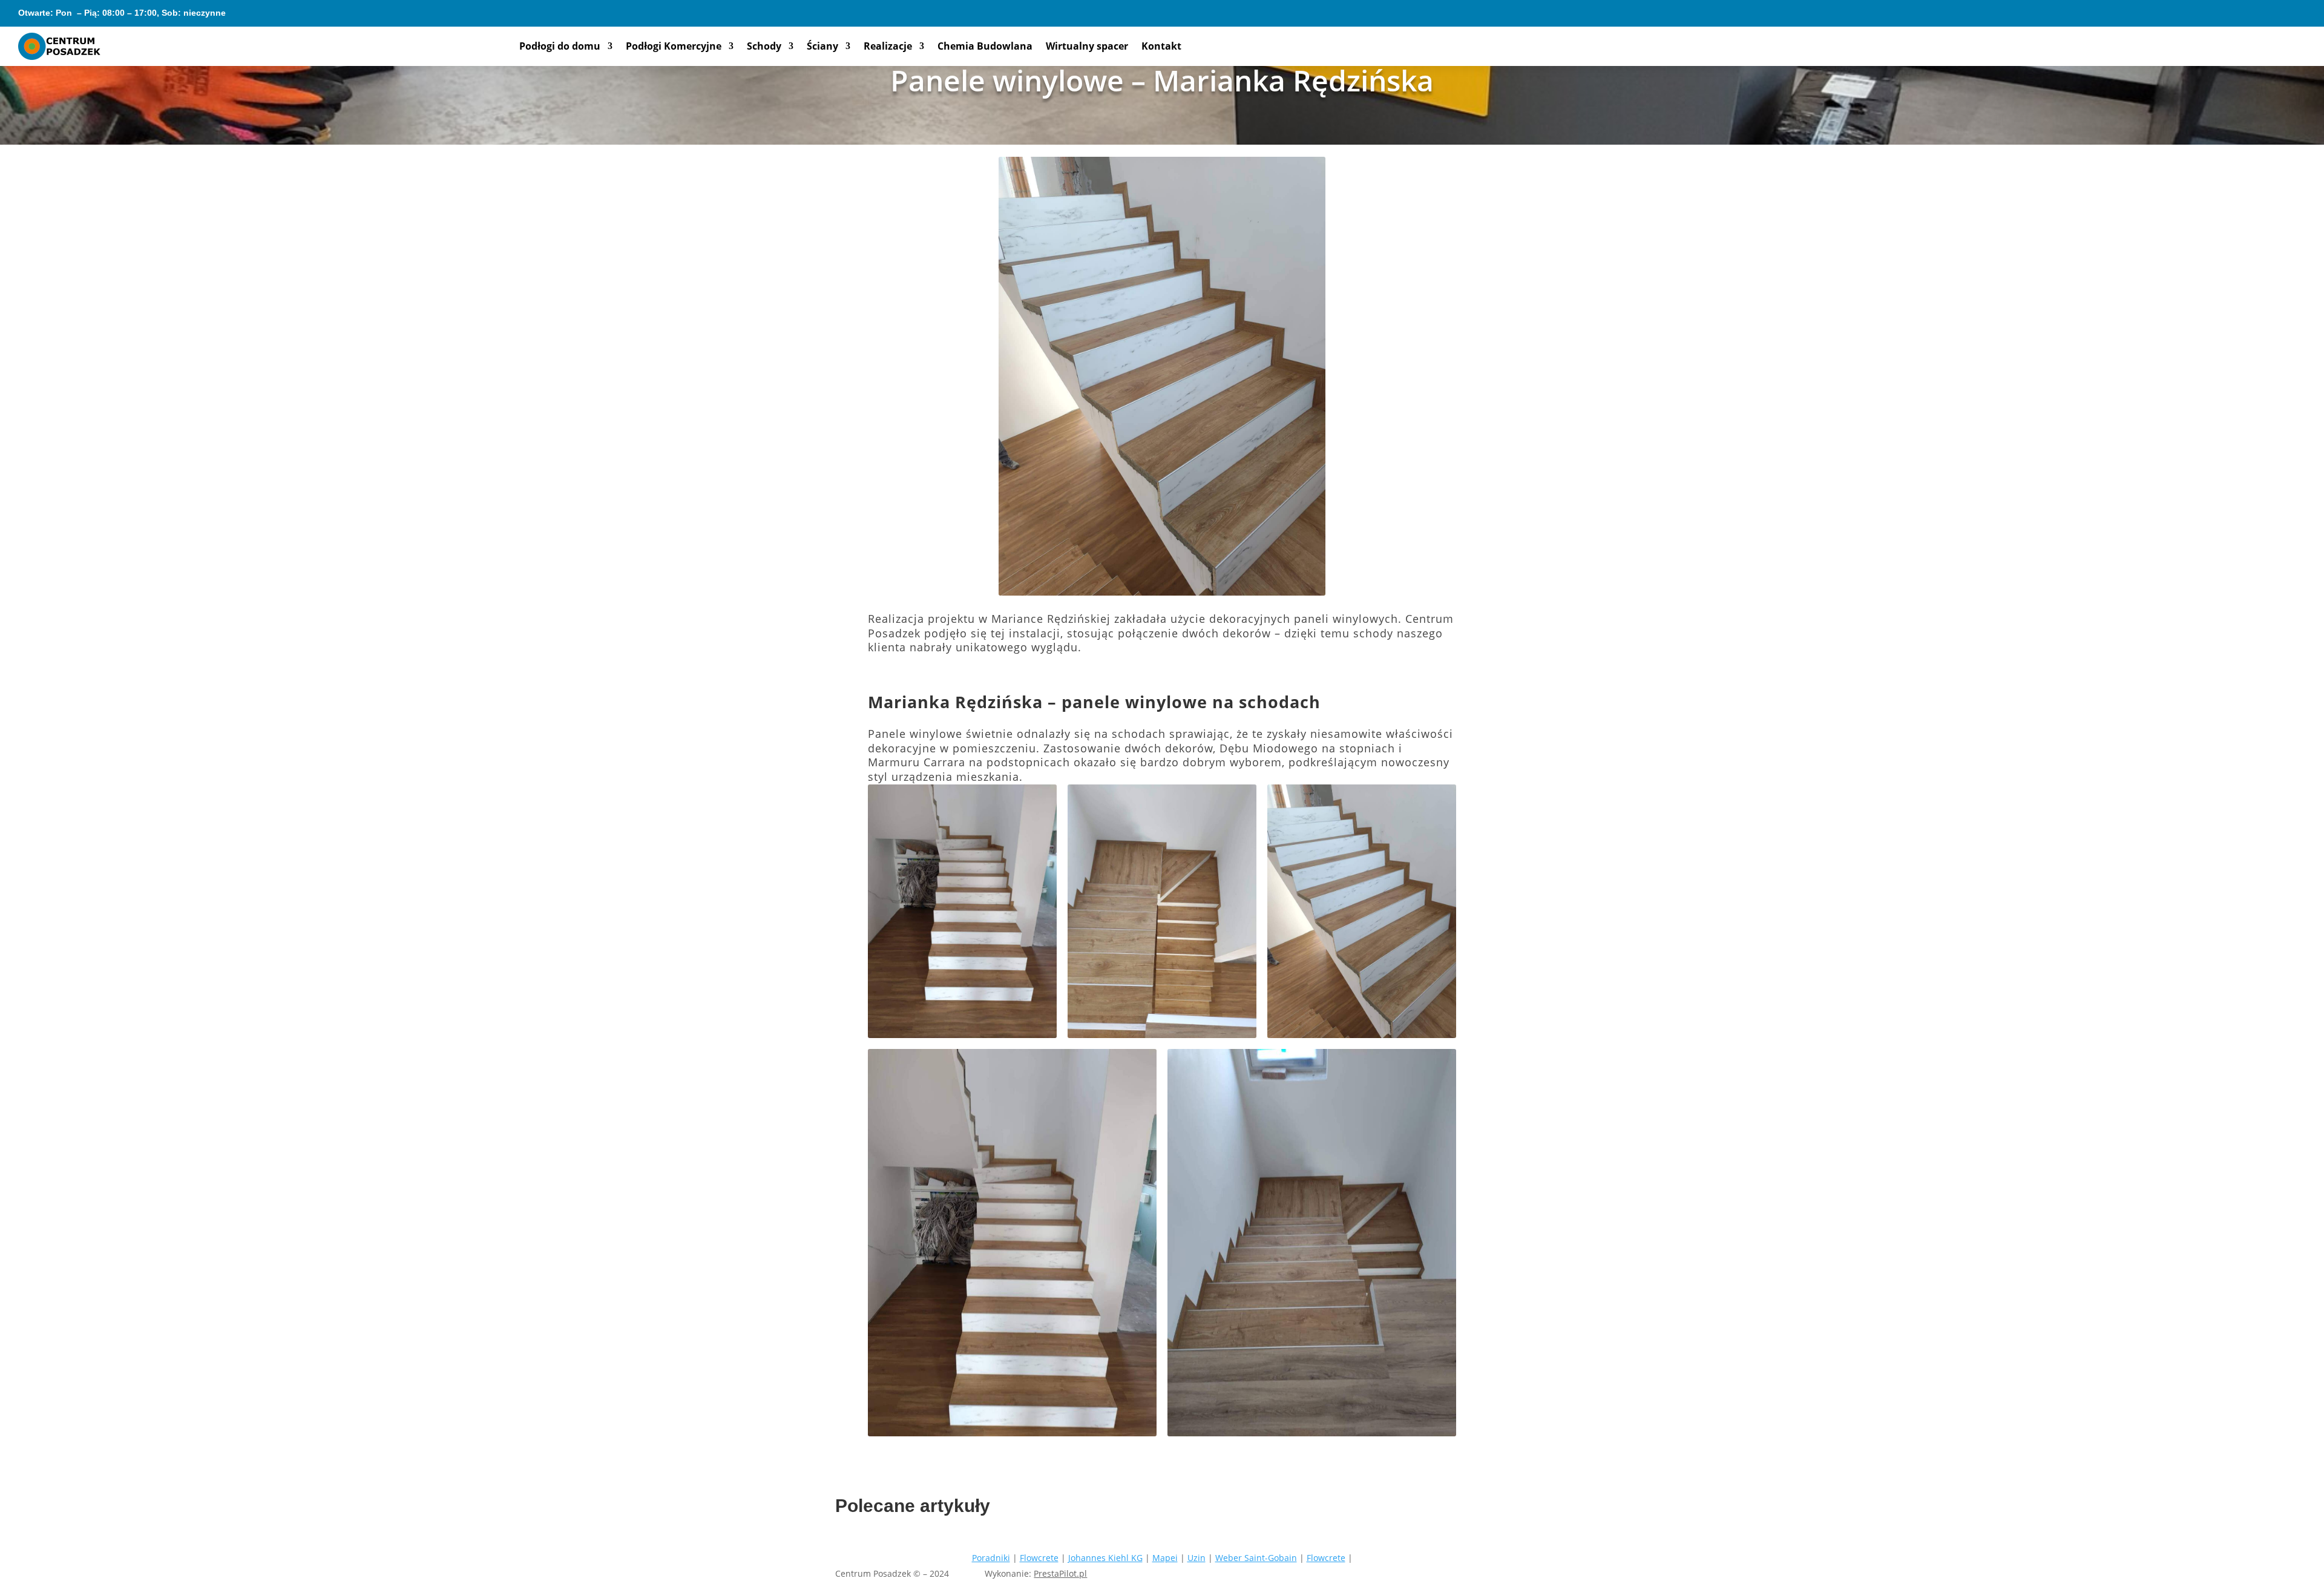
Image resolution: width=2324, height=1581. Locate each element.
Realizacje (888, 47)
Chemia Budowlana (985, 47)
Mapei (1165, 1558)
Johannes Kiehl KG (1105, 1558)
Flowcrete (1039, 1558)
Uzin (1196, 1558)
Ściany (822, 47)
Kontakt (1161, 47)
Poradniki (991, 1558)
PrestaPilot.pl (1060, 1573)
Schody (764, 47)
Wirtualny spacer (1087, 47)
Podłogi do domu (560, 47)
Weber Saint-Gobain (1256, 1558)
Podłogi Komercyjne (674, 47)
